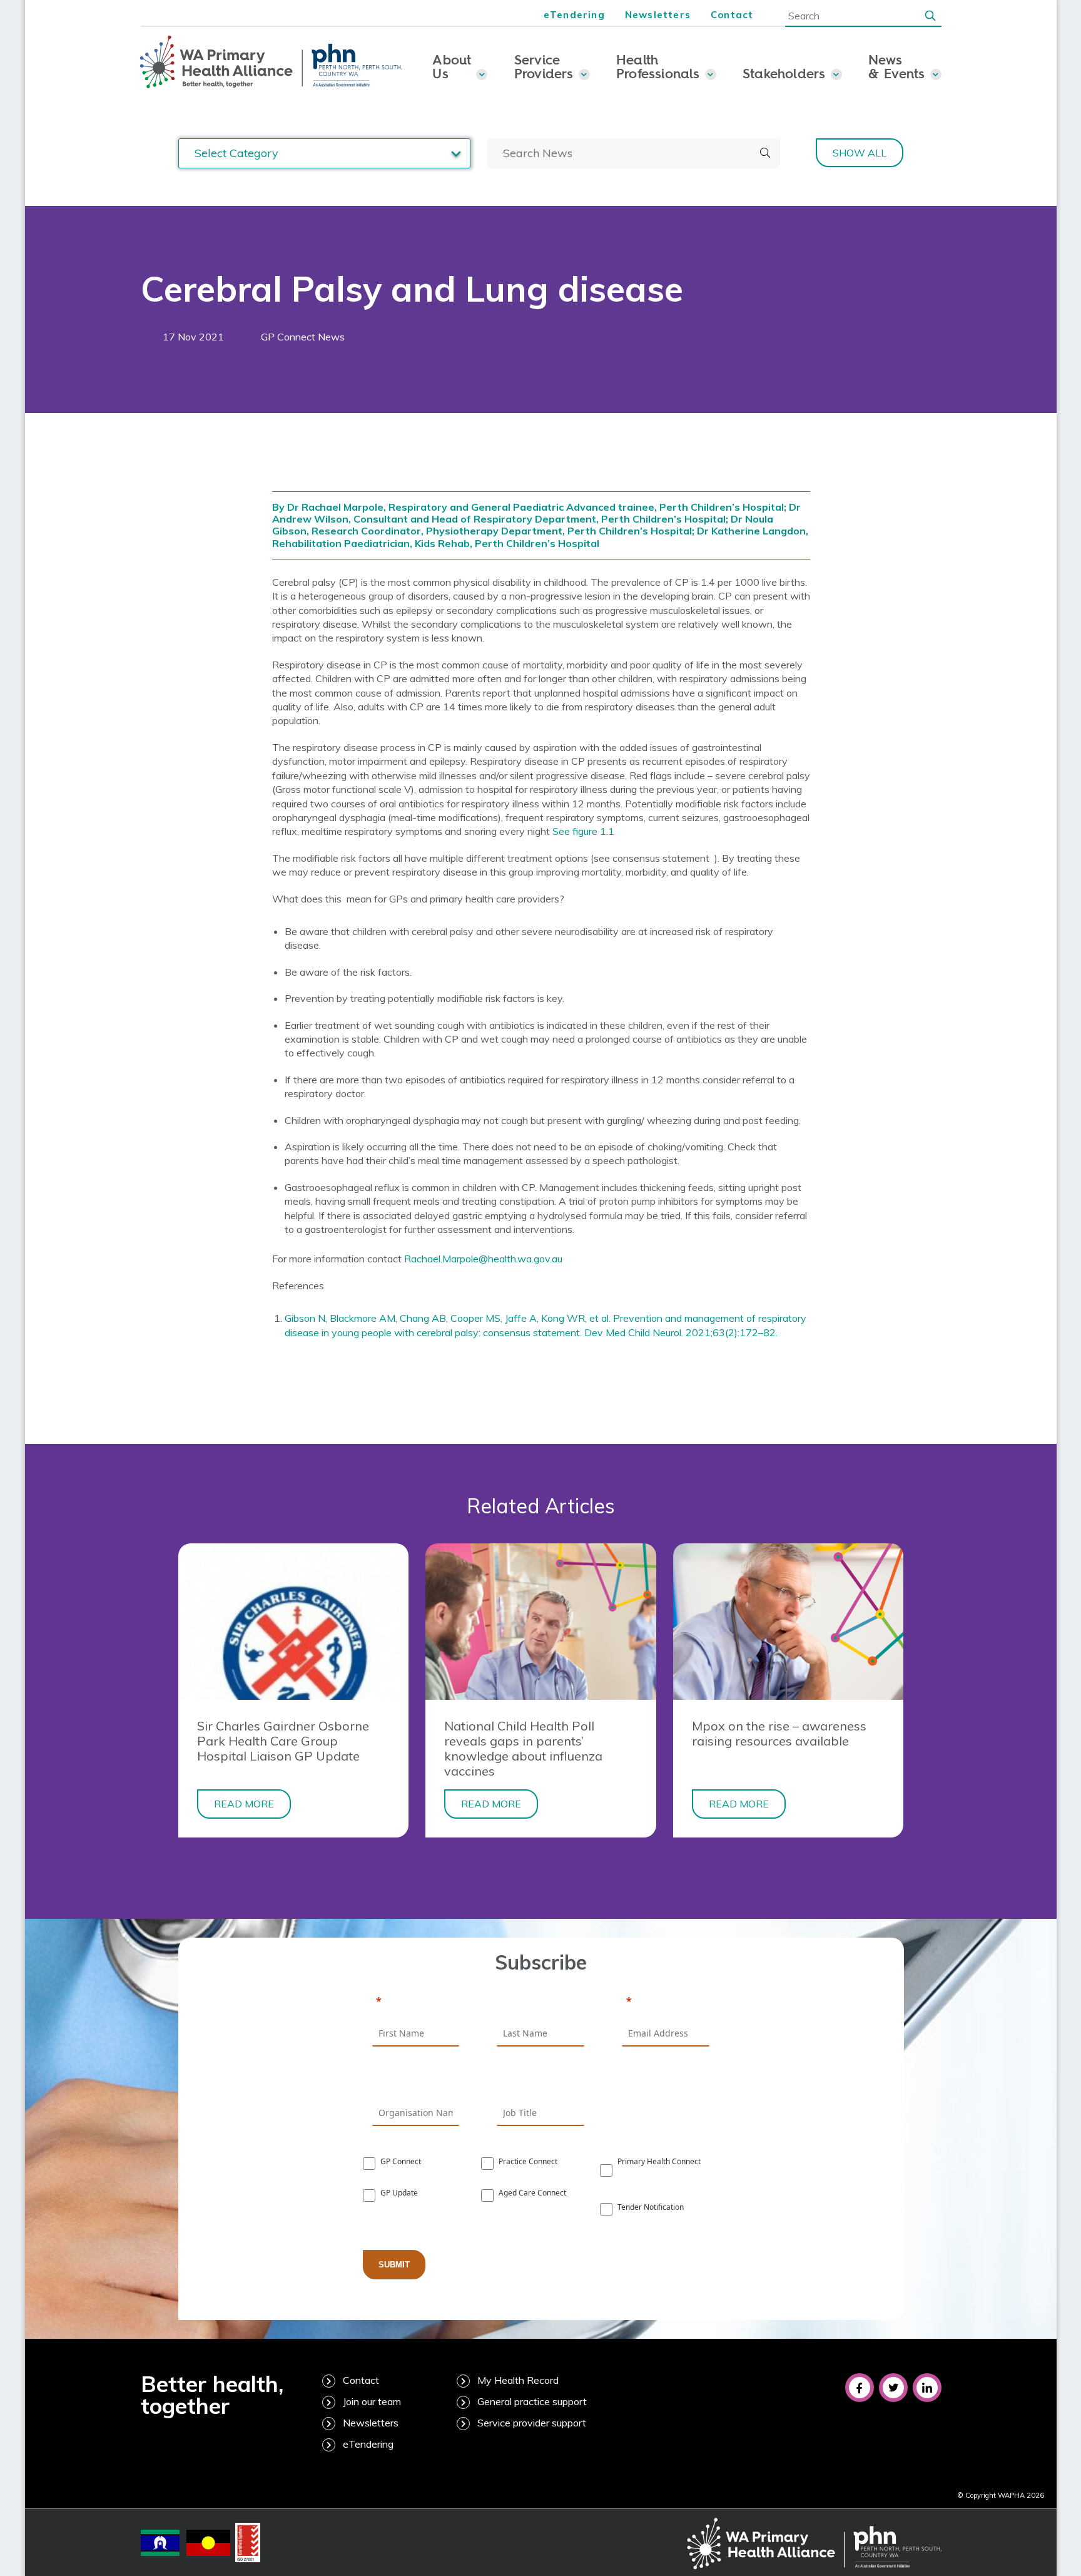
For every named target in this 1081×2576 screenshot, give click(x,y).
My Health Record (518, 2380)
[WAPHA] (272, 63)
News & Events (897, 66)
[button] (930, 15)
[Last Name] (540, 2002)
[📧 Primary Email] (666, 2002)
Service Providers (544, 66)
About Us (452, 66)
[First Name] (416, 2002)
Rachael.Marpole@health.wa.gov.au (483, 1259)
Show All (860, 153)
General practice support (532, 2401)
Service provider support (532, 2423)
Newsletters (658, 15)
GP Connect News (303, 337)
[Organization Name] (416, 2082)
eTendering (574, 15)
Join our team (372, 2401)
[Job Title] (540, 2082)
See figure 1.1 (583, 831)
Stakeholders (784, 73)
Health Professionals (658, 66)
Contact (732, 15)
